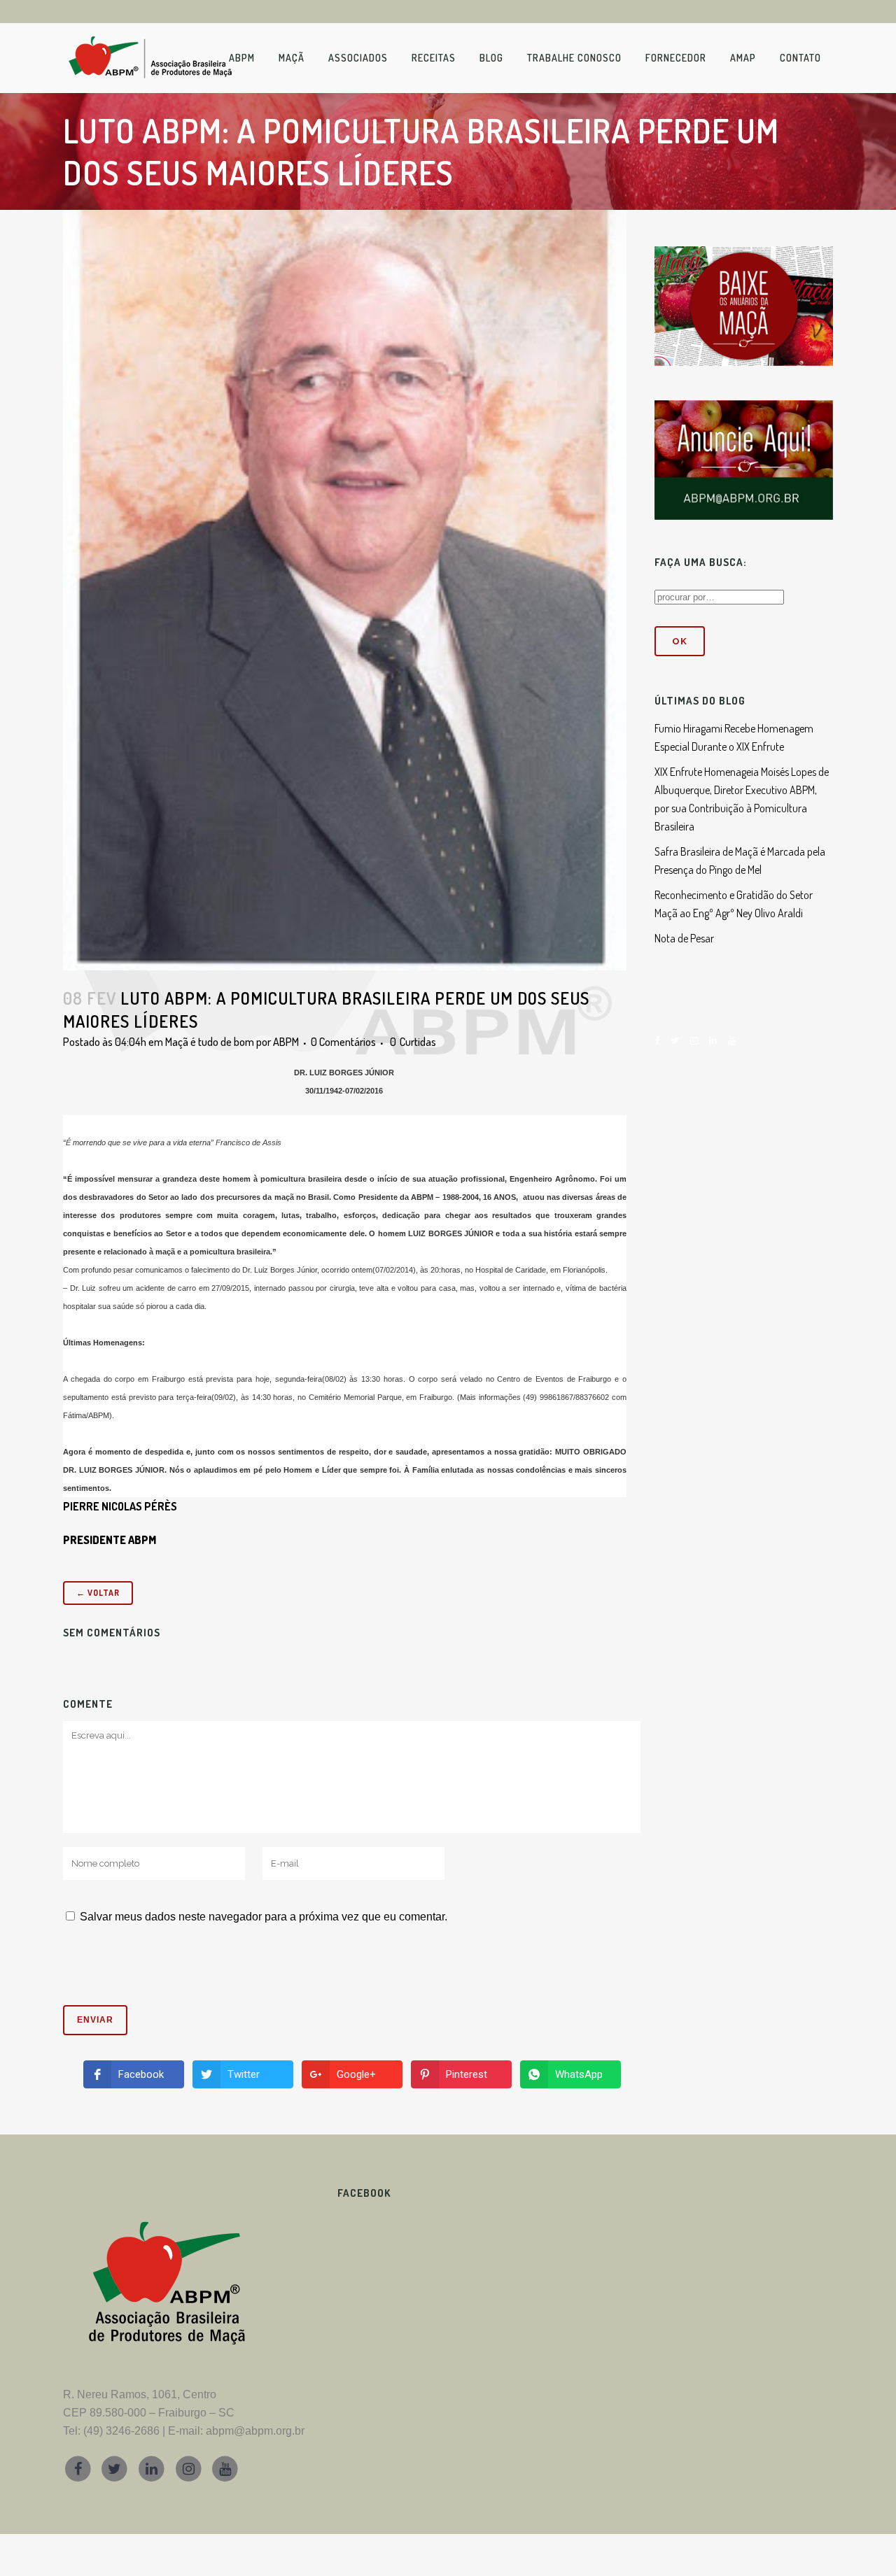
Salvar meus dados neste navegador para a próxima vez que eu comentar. (264, 1917)
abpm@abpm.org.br (255, 2431)
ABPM (286, 1042)
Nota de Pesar (684, 938)
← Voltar (98, 1593)
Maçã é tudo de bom (210, 1042)
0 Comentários (343, 1042)
